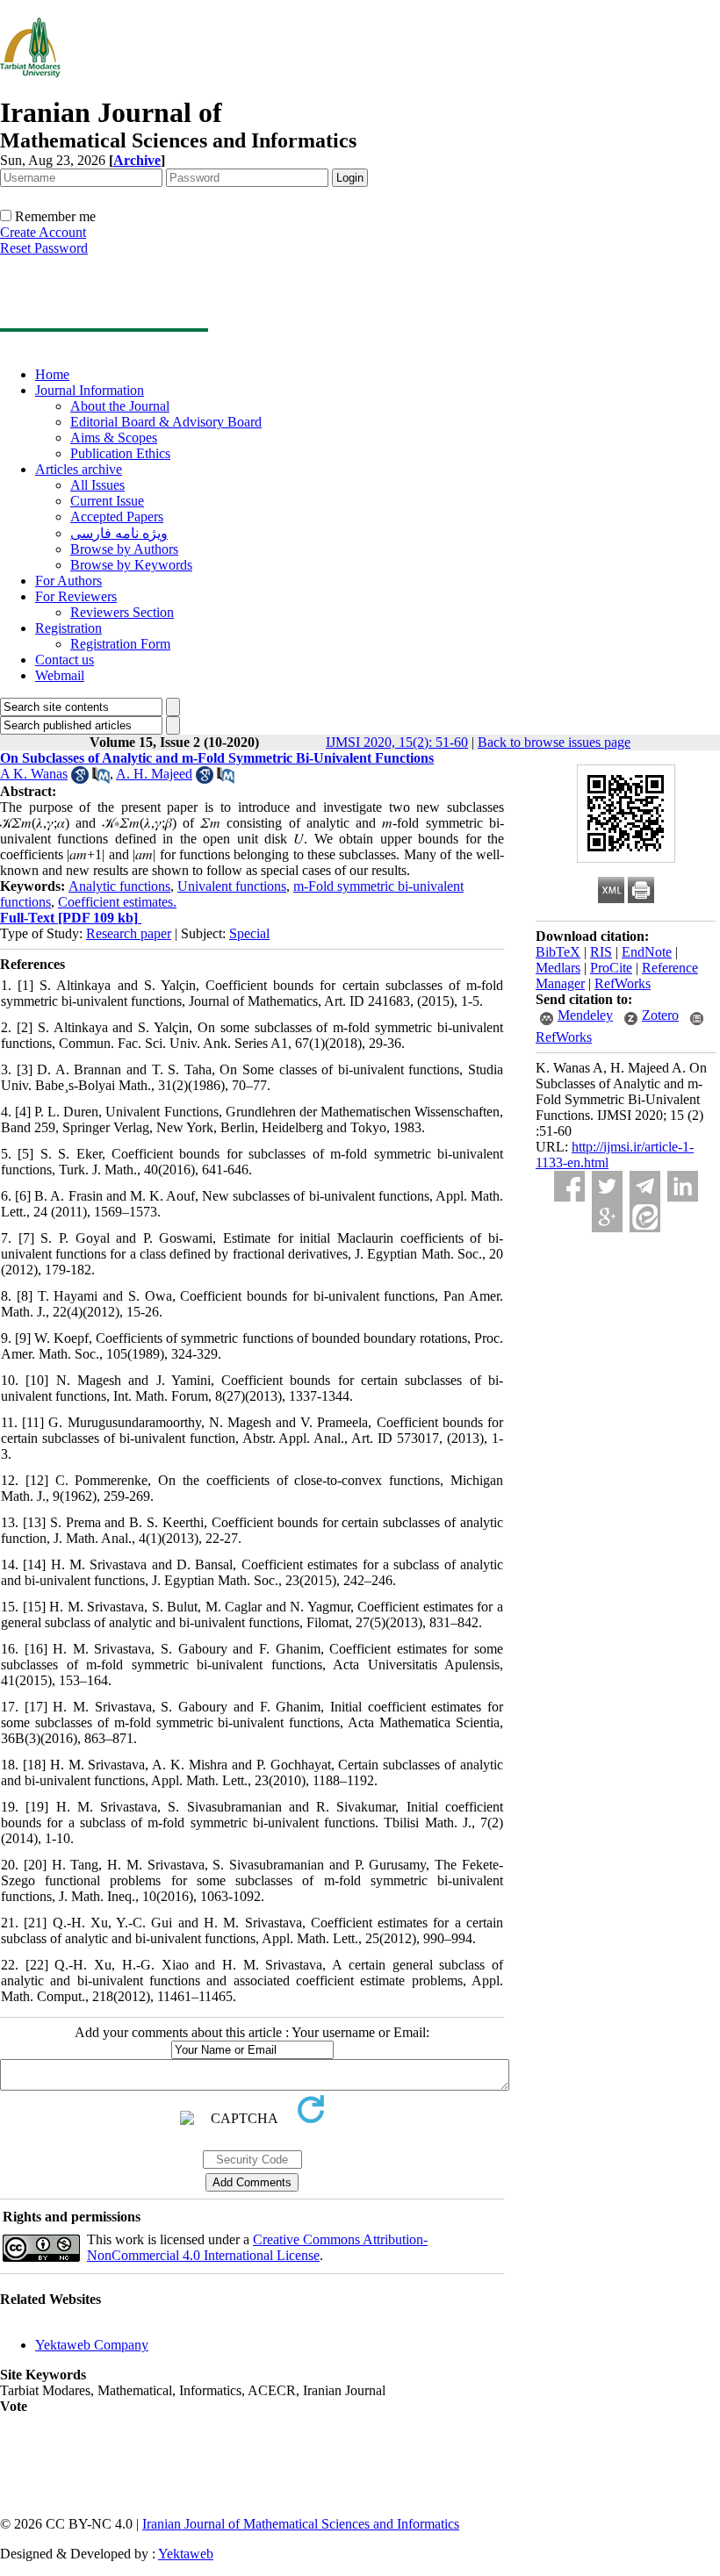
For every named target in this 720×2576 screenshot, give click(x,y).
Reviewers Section (122, 612)
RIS (601, 952)
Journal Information (90, 390)
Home (52, 374)
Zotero (660, 1015)
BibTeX (558, 952)
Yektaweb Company (92, 2345)
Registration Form (120, 644)
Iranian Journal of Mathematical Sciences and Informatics (301, 2524)
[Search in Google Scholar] (80, 779)
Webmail (60, 675)
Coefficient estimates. (117, 902)
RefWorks (623, 983)
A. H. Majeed (154, 774)
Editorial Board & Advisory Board (166, 422)
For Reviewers (76, 596)
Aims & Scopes (114, 438)
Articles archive (79, 469)
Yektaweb (186, 2554)
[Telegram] (645, 1186)
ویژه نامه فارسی (119, 533)
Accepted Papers (117, 517)
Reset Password (44, 248)
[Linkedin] (683, 1186)
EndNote (647, 952)
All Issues (97, 485)
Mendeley (585, 1015)
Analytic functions (119, 886)
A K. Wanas (34, 774)
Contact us (65, 660)
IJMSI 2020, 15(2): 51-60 (397, 742)
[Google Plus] (607, 1217)
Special (249, 933)
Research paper (129, 933)
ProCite (611, 968)
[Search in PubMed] (101, 779)
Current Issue (107, 501)
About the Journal (120, 406)
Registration (68, 628)
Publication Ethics (120, 453)
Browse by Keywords (131, 565)
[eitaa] (645, 1217)
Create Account (43, 232)
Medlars (558, 968)
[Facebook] (569, 1186)
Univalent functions (232, 886)
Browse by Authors (124, 549)
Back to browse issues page (554, 742)
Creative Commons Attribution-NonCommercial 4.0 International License (257, 2247)
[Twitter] (607, 1186)
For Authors (68, 581)
